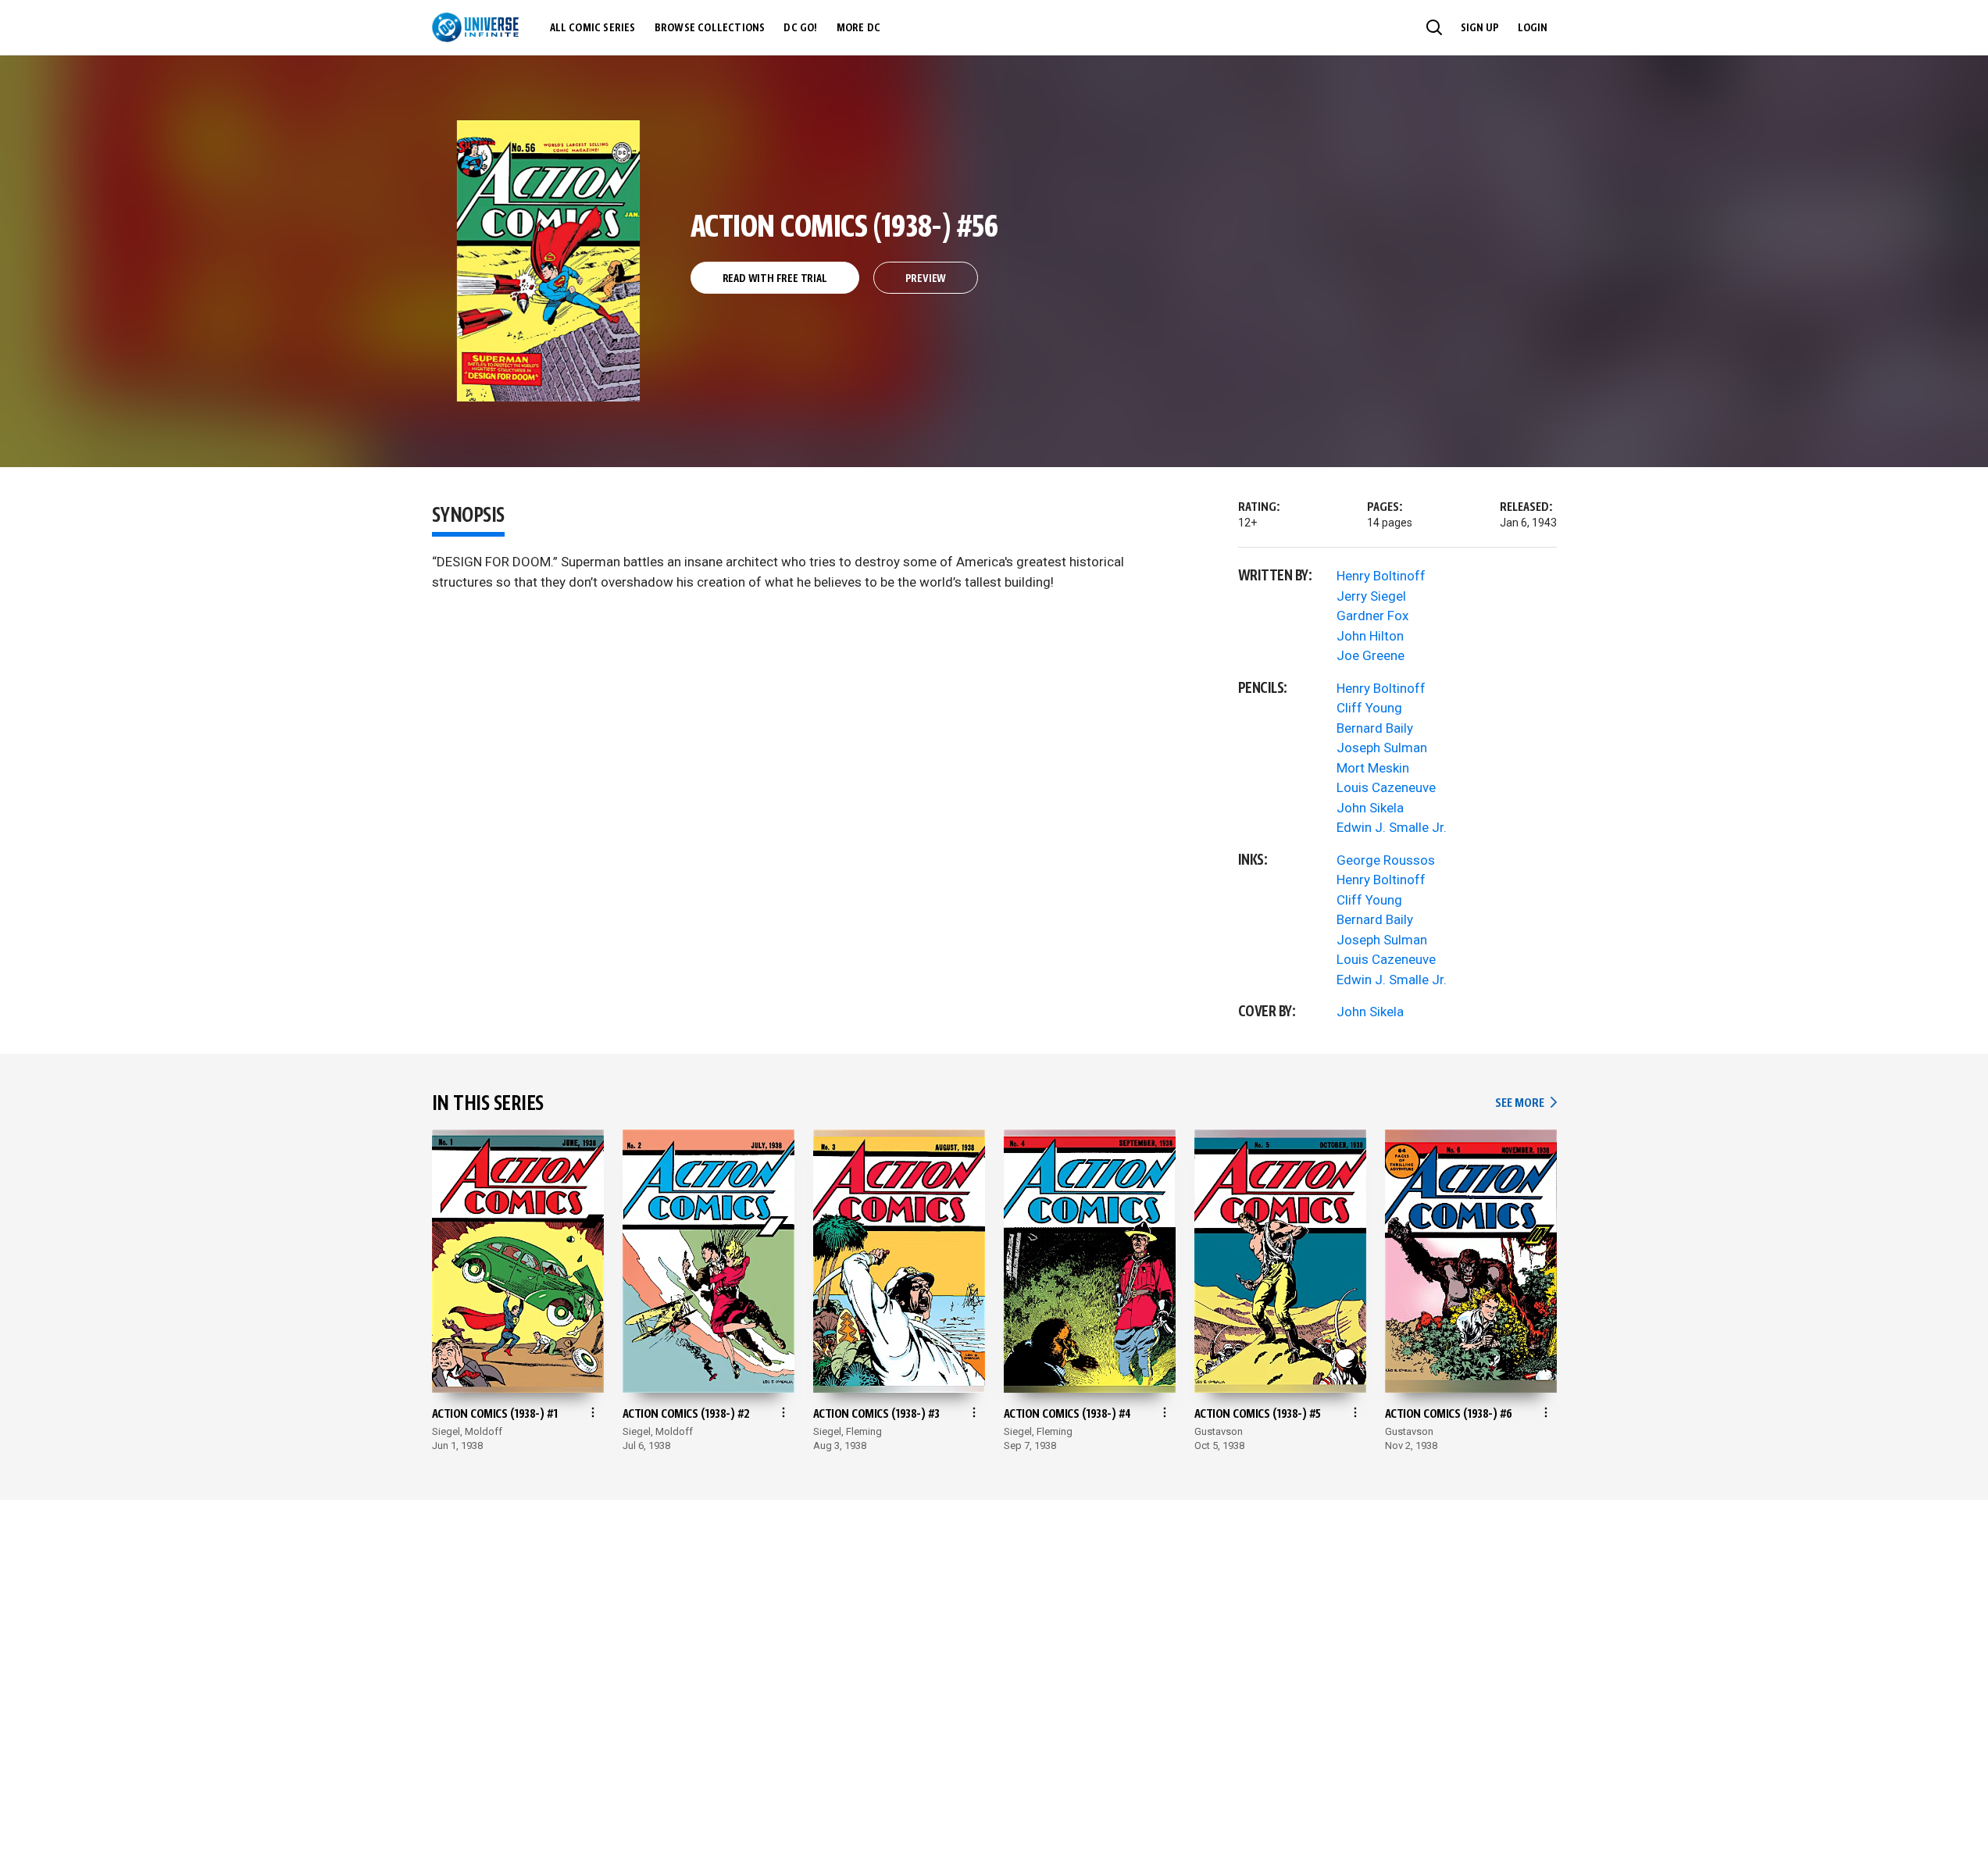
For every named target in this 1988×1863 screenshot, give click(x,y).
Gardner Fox (1372, 616)
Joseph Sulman (1382, 748)
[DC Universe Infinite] (475, 27)
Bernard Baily (1375, 728)
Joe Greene (1371, 655)
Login (1533, 28)
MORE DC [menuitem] (858, 28)
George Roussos (1386, 860)
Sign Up (1480, 28)
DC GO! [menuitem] (800, 28)
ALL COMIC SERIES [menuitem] (593, 28)
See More (1526, 1103)
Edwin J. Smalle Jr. (1392, 827)
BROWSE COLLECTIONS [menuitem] (710, 28)
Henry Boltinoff (1381, 576)
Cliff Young (1369, 708)
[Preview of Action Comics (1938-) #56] (549, 261)
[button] (1434, 27)
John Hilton (1370, 636)
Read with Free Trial (775, 279)
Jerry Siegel (1371, 596)
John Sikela (1370, 808)
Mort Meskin (1373, 768)
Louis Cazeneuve (1386, 787)
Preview (926, 279)
